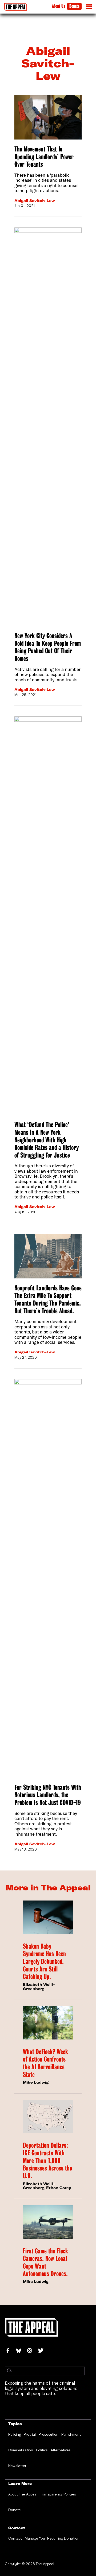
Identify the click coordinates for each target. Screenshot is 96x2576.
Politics (42, 2450)
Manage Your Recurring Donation (52, 2538)
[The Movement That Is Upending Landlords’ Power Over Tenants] (48, 117)
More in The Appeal (48, 1887)
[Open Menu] (89, 8)
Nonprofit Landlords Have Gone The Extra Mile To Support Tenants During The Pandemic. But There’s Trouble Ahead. (48, 1299)
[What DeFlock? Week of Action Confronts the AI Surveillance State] (48, 2023)
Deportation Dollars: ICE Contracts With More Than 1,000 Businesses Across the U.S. (47, 2161)
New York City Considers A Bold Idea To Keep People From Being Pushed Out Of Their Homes (48, 647)
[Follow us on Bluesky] (21, 2351)
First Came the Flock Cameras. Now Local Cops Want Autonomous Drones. (45, 2262)
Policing (15, 2434)
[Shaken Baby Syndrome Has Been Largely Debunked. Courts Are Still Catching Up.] (48, 1917)
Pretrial (30, 2434)
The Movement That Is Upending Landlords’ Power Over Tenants (44, 157)
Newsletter (17, 2466)
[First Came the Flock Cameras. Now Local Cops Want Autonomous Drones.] (48, 2222)
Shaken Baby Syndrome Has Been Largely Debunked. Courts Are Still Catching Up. (44, 1961)
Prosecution (49, 2434)
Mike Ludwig (36, 2082)
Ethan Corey (59, 2188)
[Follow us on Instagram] (32, 2351)
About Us (59, 6)
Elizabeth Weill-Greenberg (39, 1987)
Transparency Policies (58, 2494)
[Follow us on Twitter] (43, 2351)
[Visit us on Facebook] (10, 2351)
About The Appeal (23, 2494)
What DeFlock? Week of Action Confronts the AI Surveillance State (45, 2063)
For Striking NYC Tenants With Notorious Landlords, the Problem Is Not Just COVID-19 (48, 1795)
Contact (15, 2538)
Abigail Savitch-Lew (35, 201)
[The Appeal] (16, 7)
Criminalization (21, 2450)
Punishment (71, 2434)
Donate (74, 6)
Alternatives (61, 2450)
